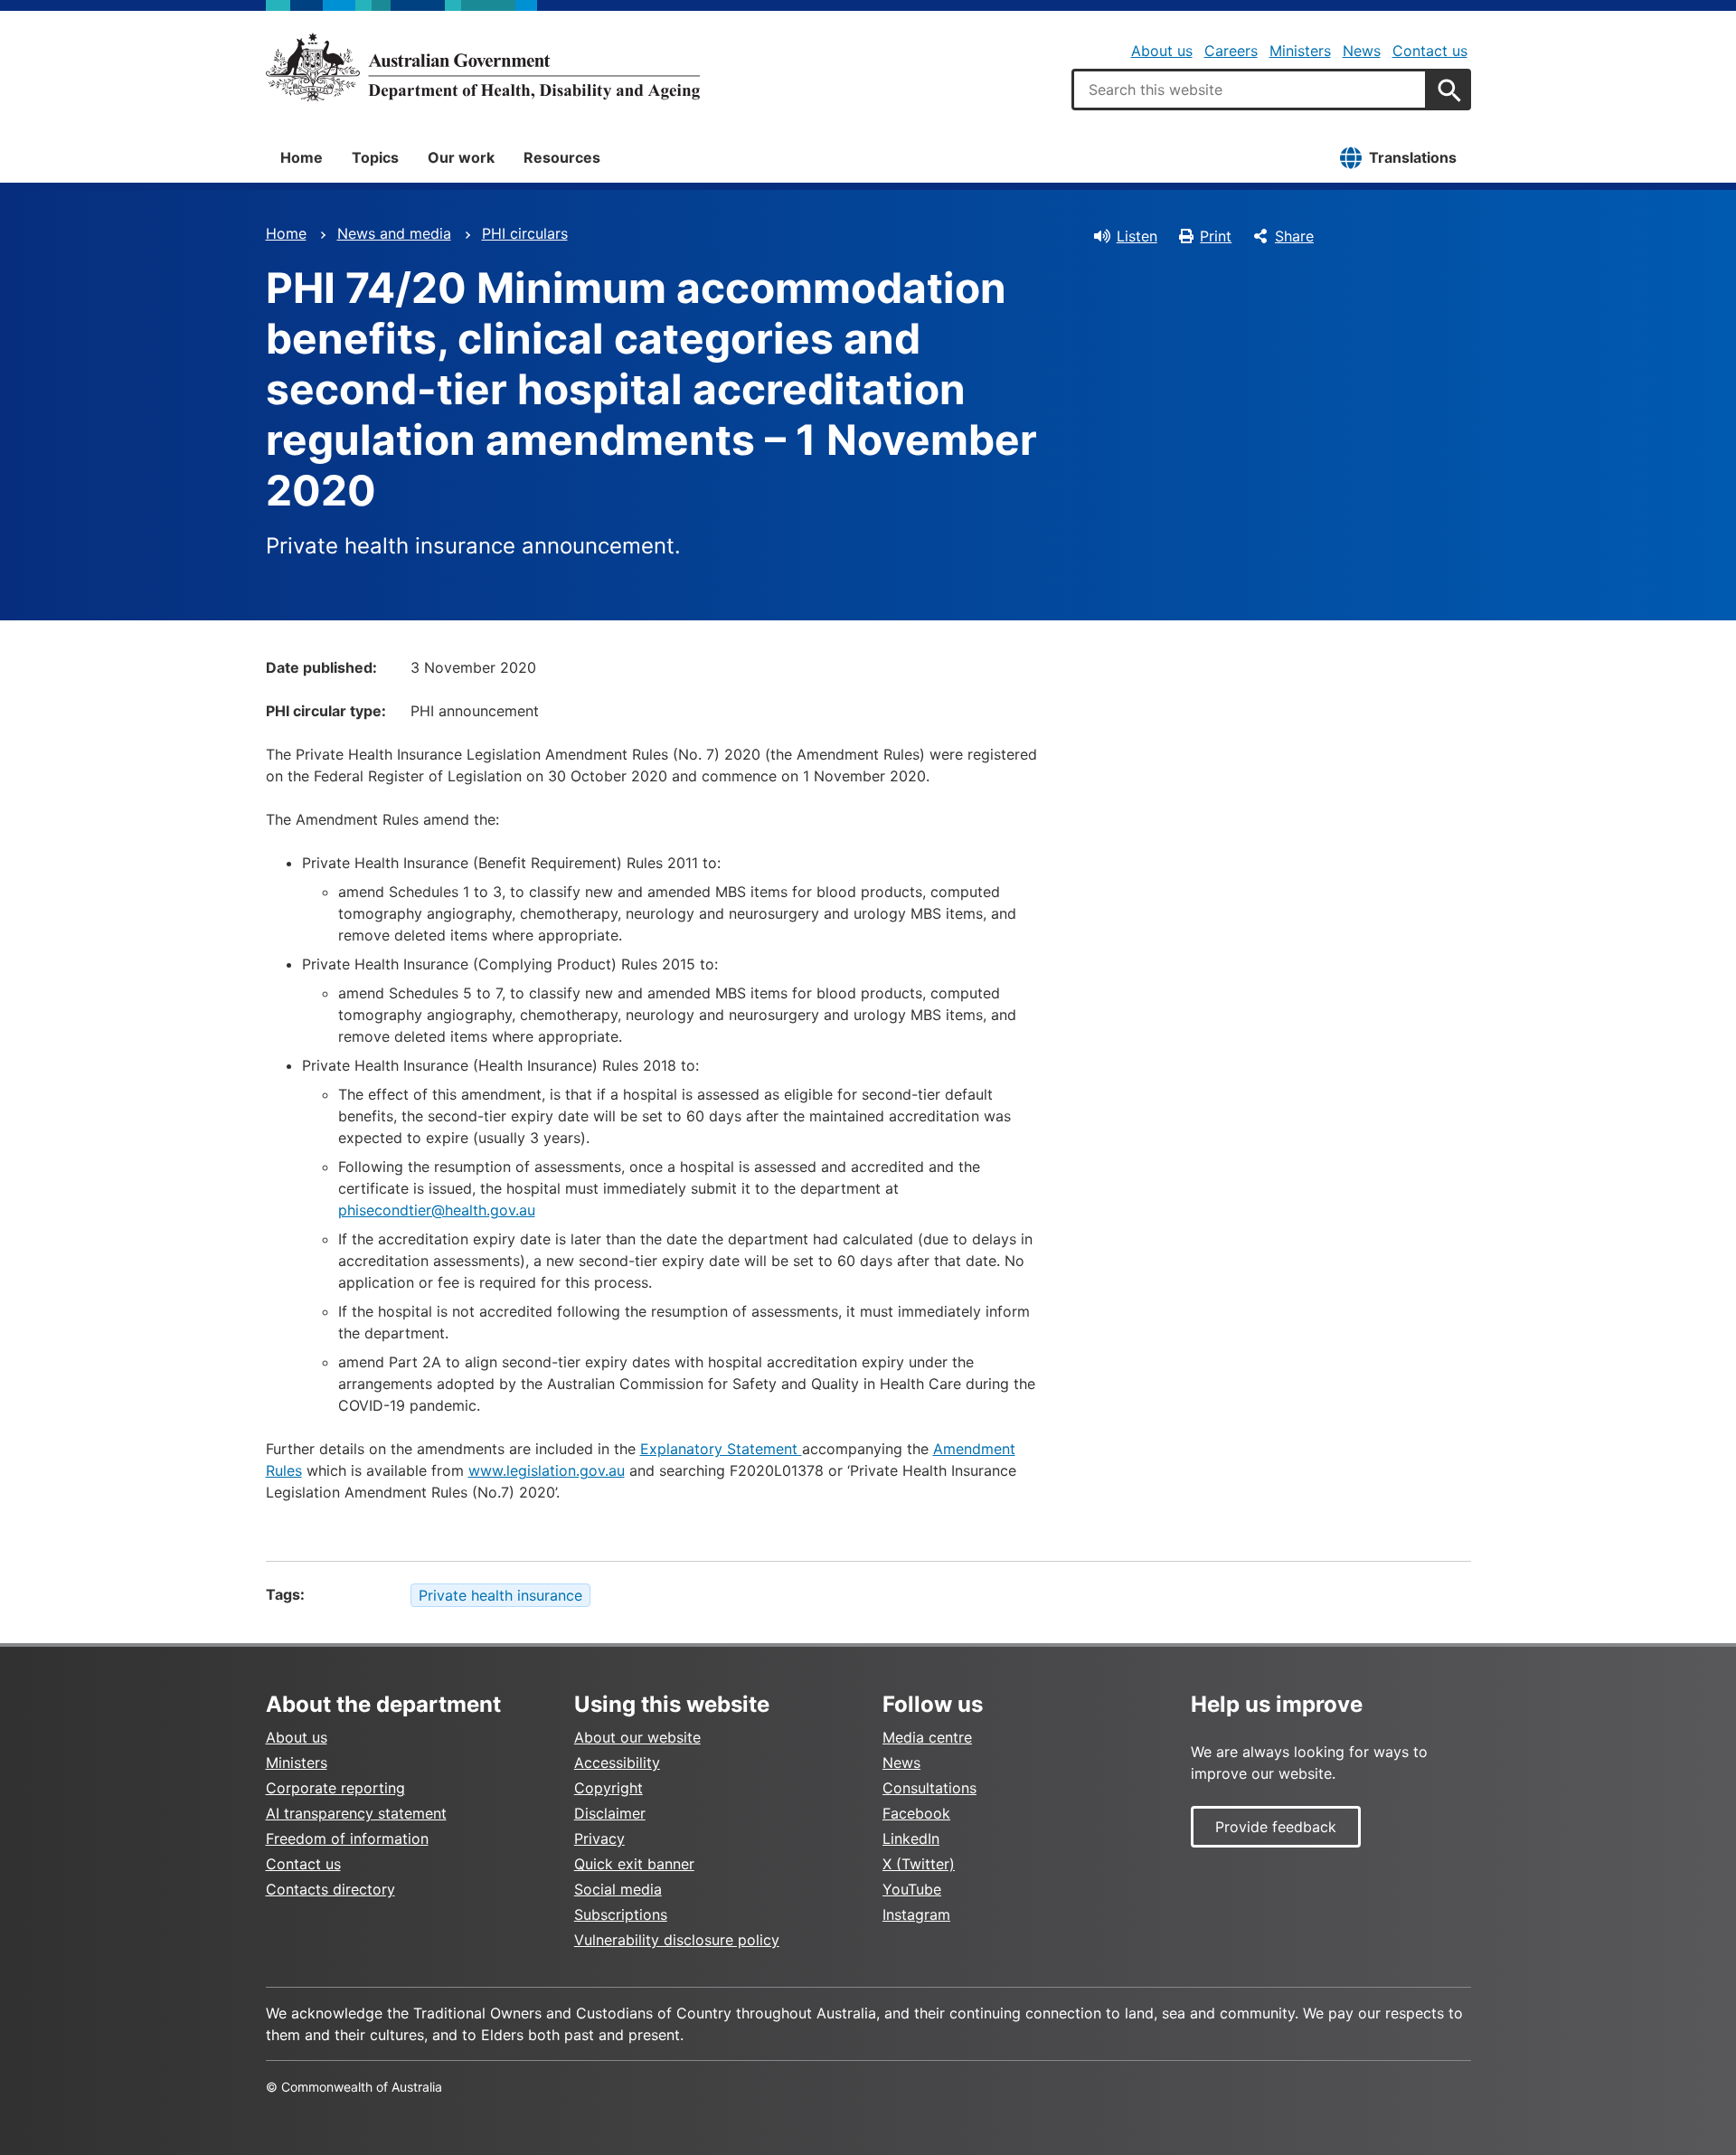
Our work (461, 157)
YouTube (912, 1889)
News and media (394, 233)
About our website (637, 1737)
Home (302, 157)
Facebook (916, 1813)
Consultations (929, 1788)
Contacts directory (330, 1889)
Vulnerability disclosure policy (677, 1940)
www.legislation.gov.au (547, 1470)
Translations (1413, 157)
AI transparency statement (356, 1813)
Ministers (1300, 51)
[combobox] (1250, 90)
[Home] (483, 67)
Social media (618, 1889)
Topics (375, 157)
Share (1294, 236)
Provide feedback (1276, 1827)
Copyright (609, 1788)
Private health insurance (500, 1595)
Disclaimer (610, 1813)
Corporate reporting (335, 1788)
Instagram (916, 1914)
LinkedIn (911, 1838)
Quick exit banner (634, 1864)
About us (1162, 51)
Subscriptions (621, 1914)
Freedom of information (347, 1838)
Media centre (927, 1737)
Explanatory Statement (721, 1449)
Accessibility (617, 1763)
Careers (1231, 51)
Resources (562, 157)
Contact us (1430, 51)
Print (1216, 236)
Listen (1137, 236)
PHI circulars (525, 233)
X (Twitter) (919, 1864)
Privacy (599, 1838)
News (1362, 51)
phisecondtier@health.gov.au (437, 1210)
